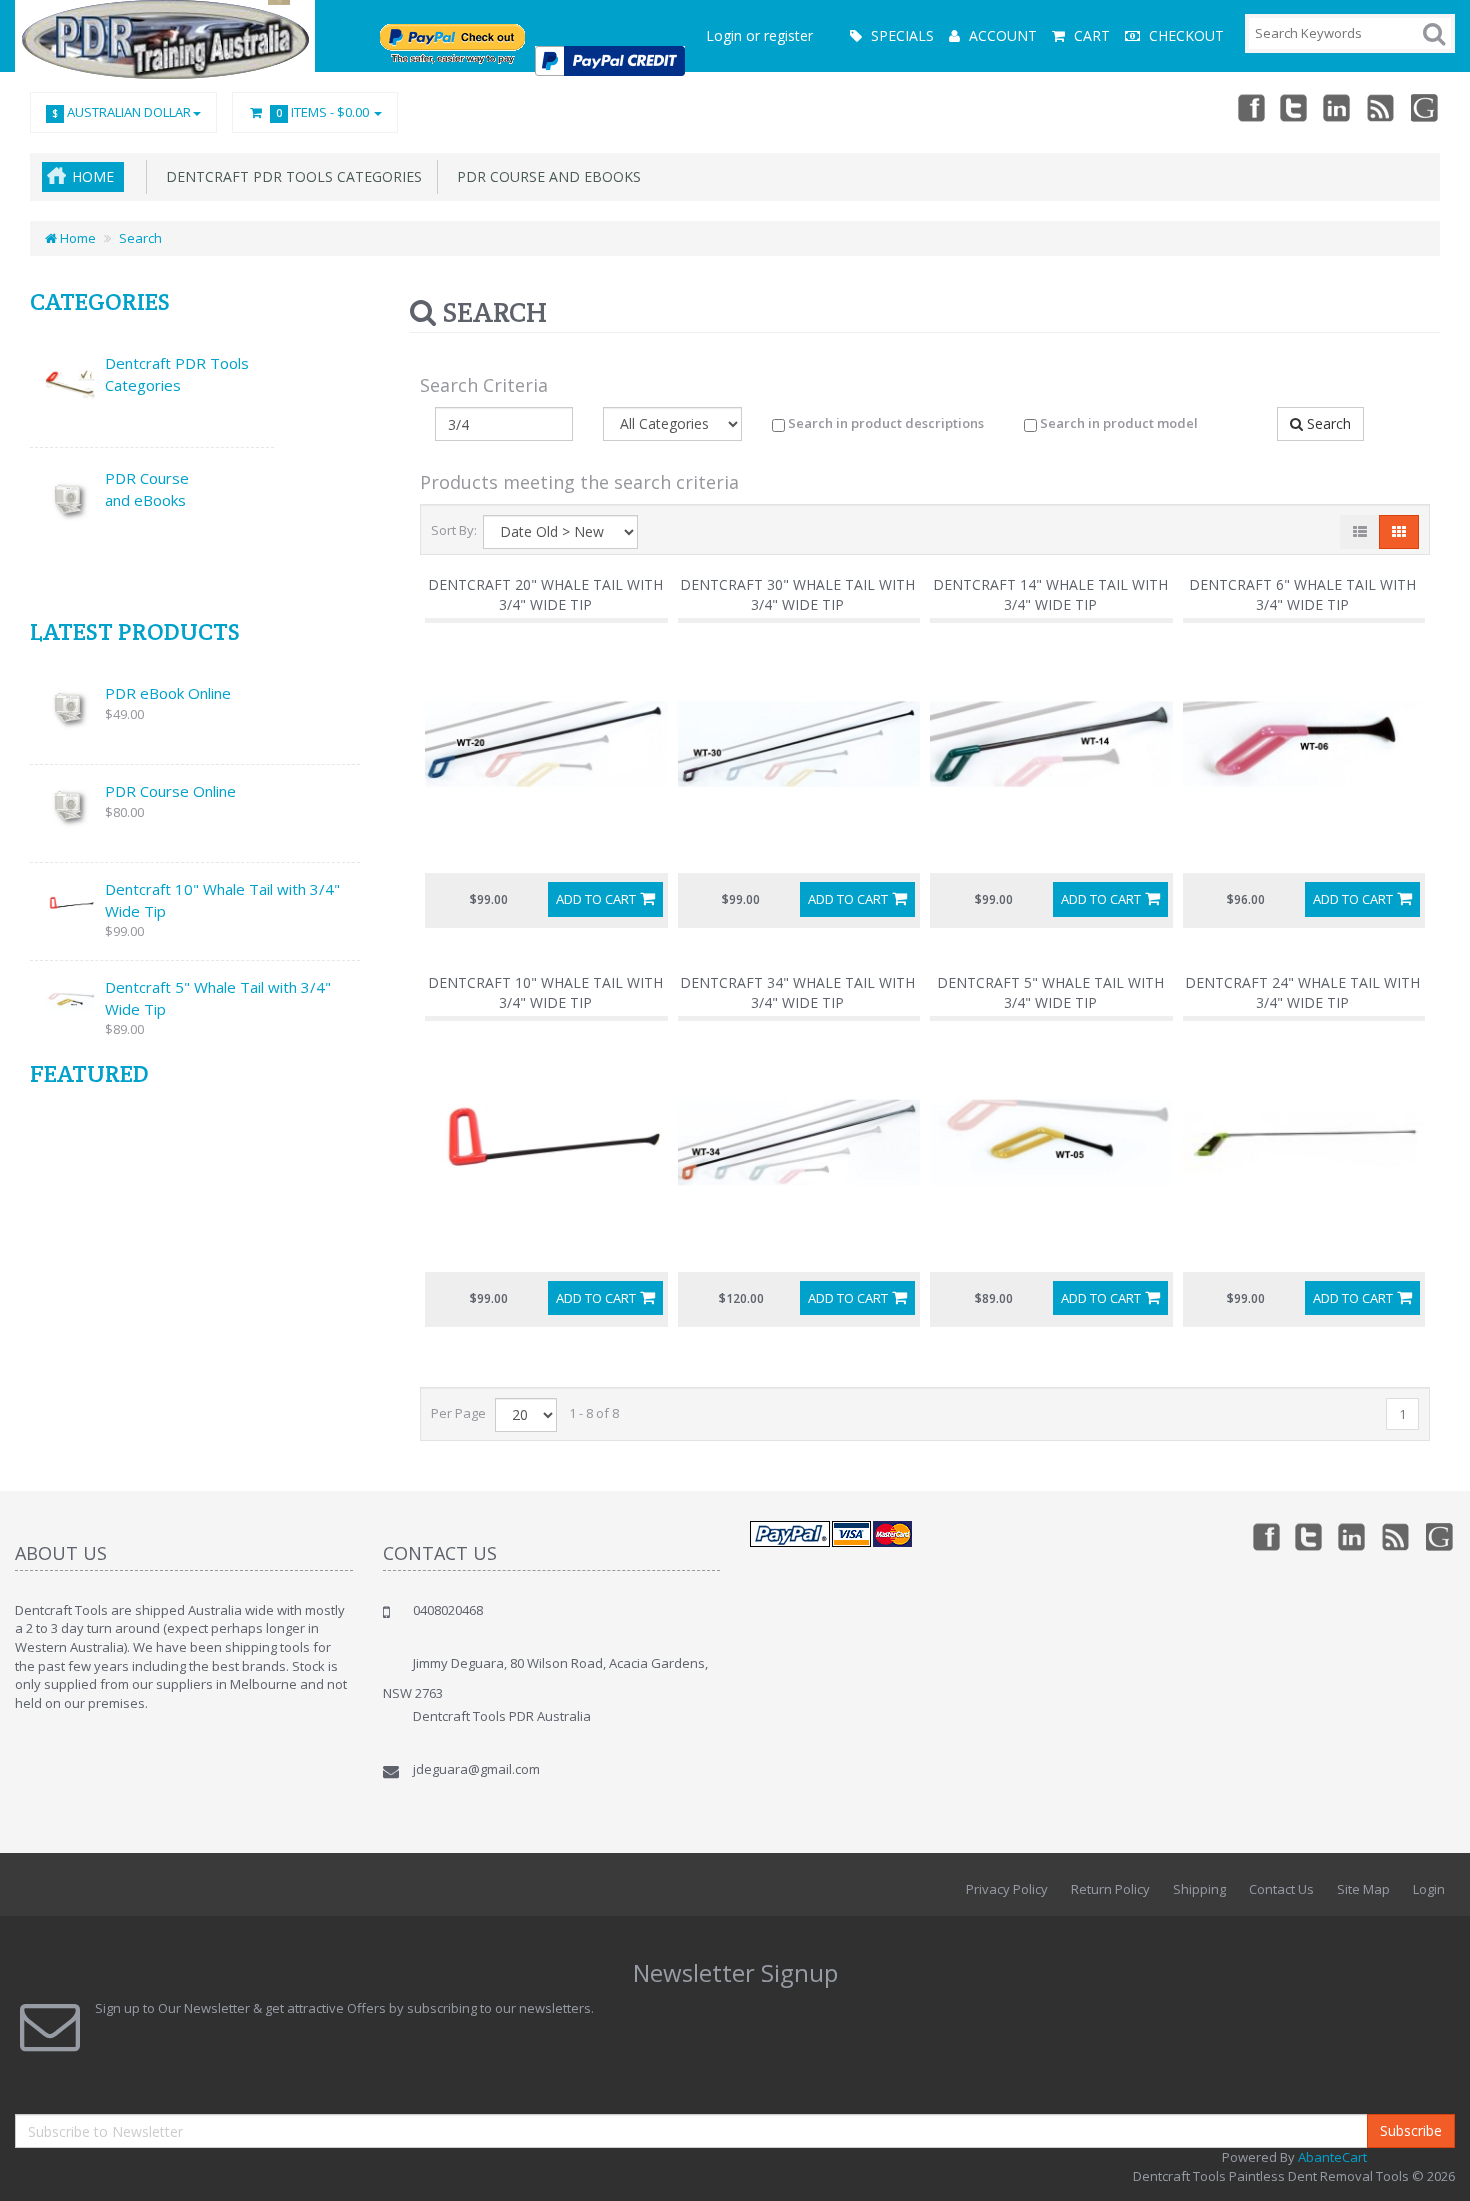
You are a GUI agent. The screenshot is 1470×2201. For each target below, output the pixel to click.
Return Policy (1110, 1889)
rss (1382, 107)
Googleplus (1426, 107)
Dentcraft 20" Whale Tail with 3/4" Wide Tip (545, 594)
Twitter (1294, 107)
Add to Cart (596, 899)
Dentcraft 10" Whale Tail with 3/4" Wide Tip (222, 899)
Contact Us (1281, 1889)
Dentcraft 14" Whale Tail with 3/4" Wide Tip (1050, 594)
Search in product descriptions (884, 423)
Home (93, 176)
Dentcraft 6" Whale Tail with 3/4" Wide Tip (1302, 594)
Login (1429, 1889)
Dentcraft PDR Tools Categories (290, 176)
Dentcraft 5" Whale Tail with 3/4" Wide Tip (218, 997)
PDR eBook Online (168, 693)
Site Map (1363, 1889)
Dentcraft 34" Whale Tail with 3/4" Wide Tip (797, 992)
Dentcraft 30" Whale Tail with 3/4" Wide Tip (797, 594)
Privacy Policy (1007, 1889)
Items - (322, 112)
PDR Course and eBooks (545, 176)
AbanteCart (1332, 2157)
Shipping (1199, 1889)
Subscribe (1411, 2130)
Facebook (1250, 107)
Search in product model (1117, 423)
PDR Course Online (170, 791)
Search (140, 238)
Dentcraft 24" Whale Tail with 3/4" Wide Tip (1302, 992)
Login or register (759, 35)
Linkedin (1338, 107)
